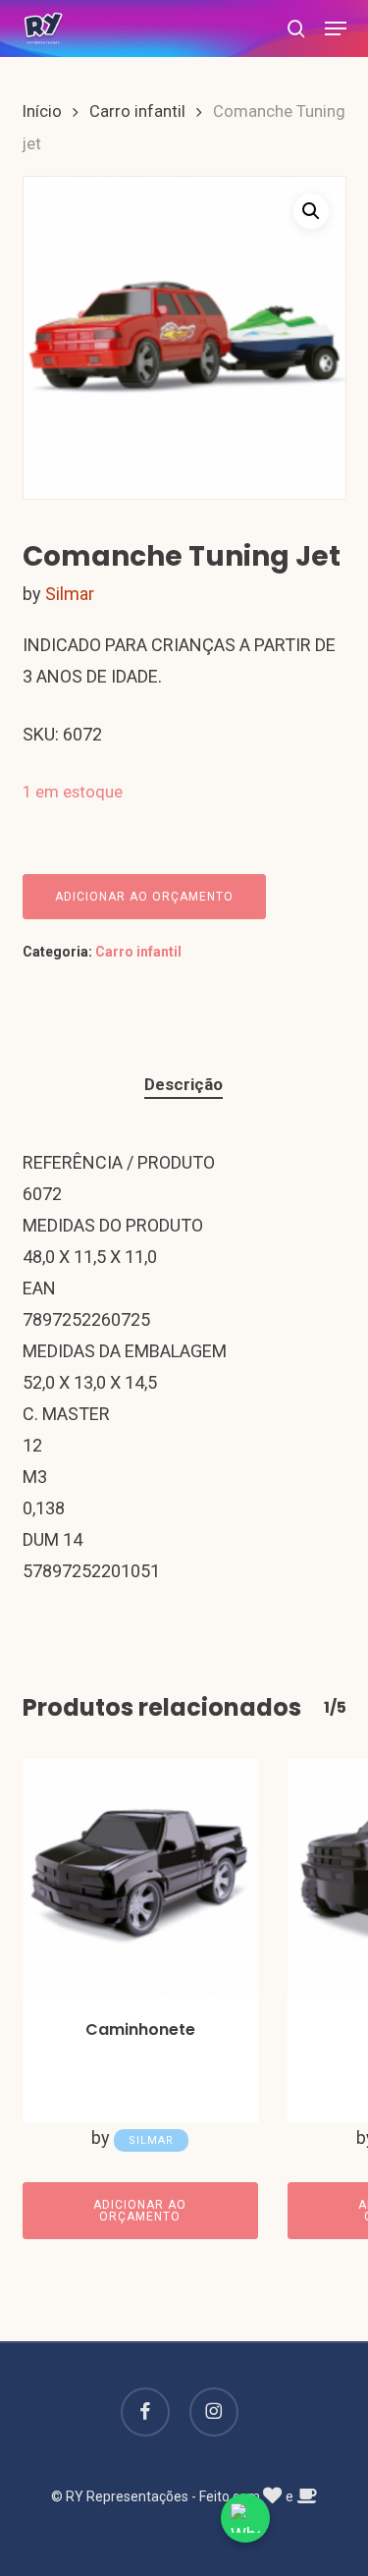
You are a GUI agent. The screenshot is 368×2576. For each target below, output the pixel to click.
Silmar (70, 594)
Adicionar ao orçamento (144, 897)
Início (42, 111)
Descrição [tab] (184, 1084)
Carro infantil (137, 111)
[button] (336, 28)
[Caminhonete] (140, 1877)
